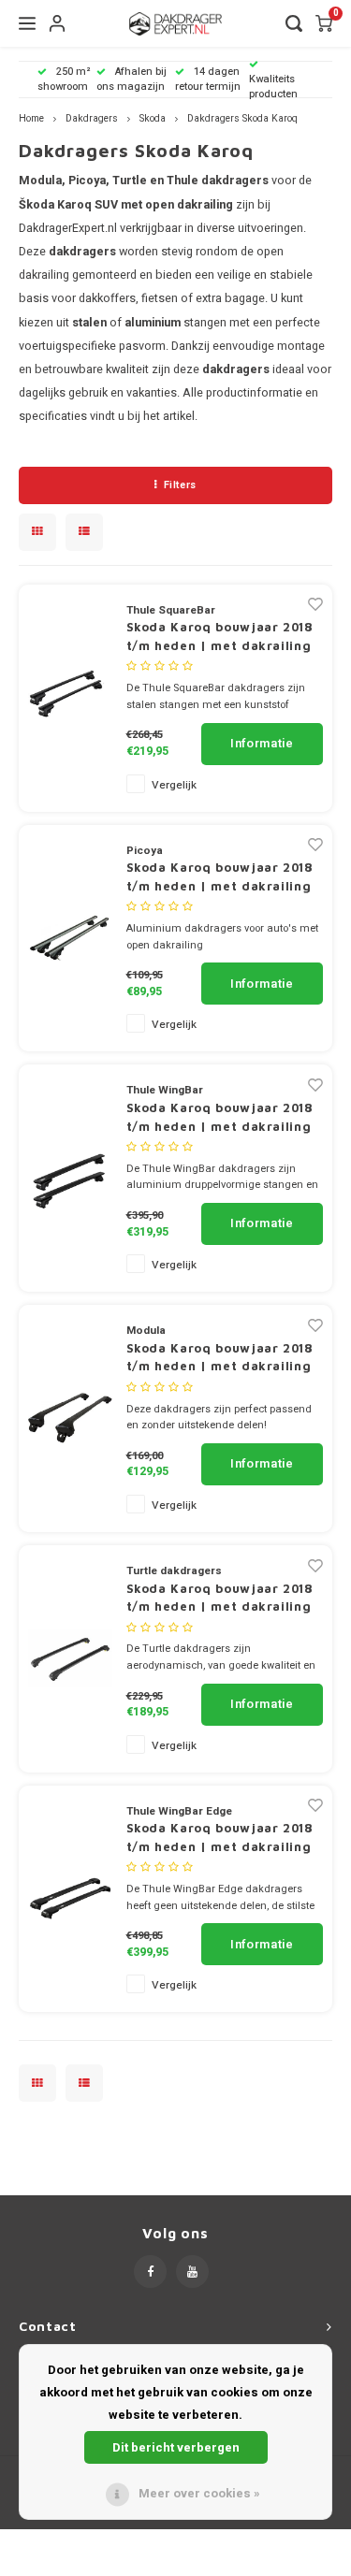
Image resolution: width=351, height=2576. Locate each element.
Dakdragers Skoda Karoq (242, 118)
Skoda (153, 118)
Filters (180, 485)
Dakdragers (92, 118)
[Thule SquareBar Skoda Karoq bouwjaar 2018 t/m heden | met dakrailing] (70, 697)
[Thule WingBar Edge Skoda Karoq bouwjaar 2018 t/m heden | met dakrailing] (70, 1898)
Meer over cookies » (199, 2493)
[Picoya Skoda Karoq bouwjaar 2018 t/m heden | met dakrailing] (70, 937)
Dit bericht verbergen (176, 2447)
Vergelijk (174, 785)
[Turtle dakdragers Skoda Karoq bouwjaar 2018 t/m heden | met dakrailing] (70, 1658)
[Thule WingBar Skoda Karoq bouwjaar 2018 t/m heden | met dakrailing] (70, 1177)
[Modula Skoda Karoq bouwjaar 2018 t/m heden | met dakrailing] (70, 1418)
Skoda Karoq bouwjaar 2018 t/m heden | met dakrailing (220, 636)
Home (31, 118)
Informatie (262, 743)
